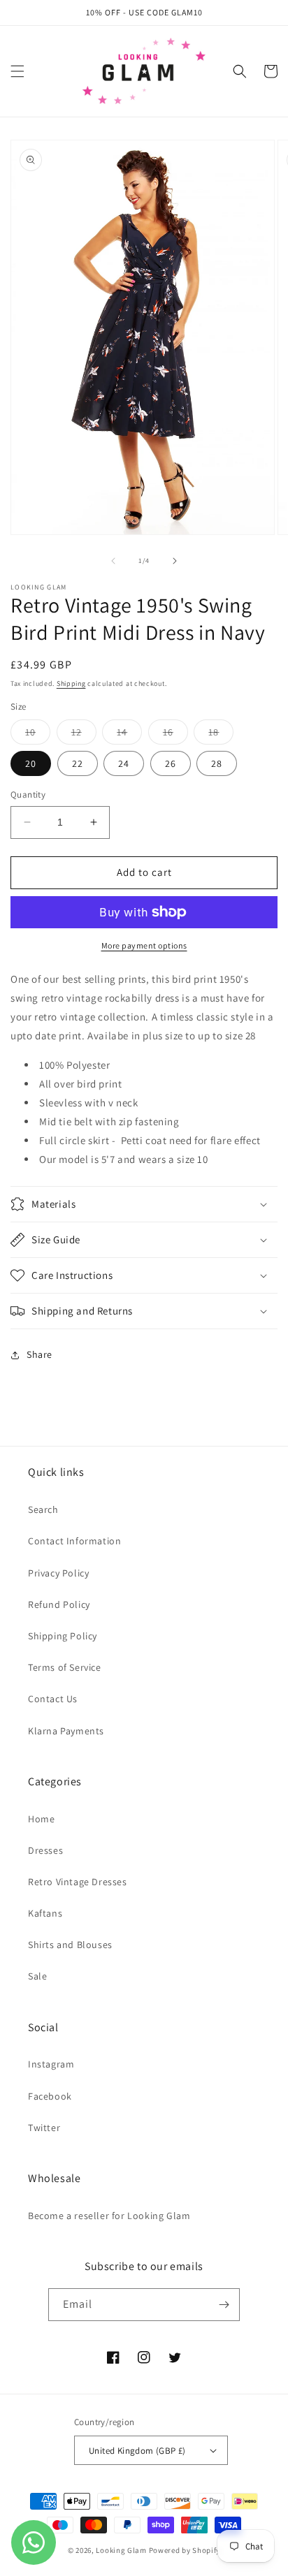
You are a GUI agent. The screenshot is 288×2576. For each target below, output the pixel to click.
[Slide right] (175, 561)
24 (124, 763)
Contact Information (74, 1541)
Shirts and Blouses (70, 1945)
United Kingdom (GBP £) (137, 2451)
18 (221, 735)
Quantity (28, 795)
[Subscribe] (224, 2305)
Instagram (51, 2064)
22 (78, 763)
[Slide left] (113, 561)
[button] (17, 71)
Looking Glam (122, 2550)
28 (217, 763)
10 (38, 735)
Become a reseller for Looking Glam (109, 2216)
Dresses (45, 1850)
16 (175, 735)
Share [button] (39, 1354)
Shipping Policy (63, 1636)
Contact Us (53, 1699)
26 (171, 763)
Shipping (71, 683)
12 (84, 735)
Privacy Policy (58, 1573)
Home (41, 1819)
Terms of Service (65, 1667)
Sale (37, 1976)
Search (43, 1509)
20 (31, 763)
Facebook (50, 2096)
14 (129, 735)
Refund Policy (59, 1604)
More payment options (144, 945)
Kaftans (45, 1913)
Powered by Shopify (185, 2550)
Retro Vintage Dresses (78, 1882)
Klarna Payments (66, 1731)
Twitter (44, 2128)
